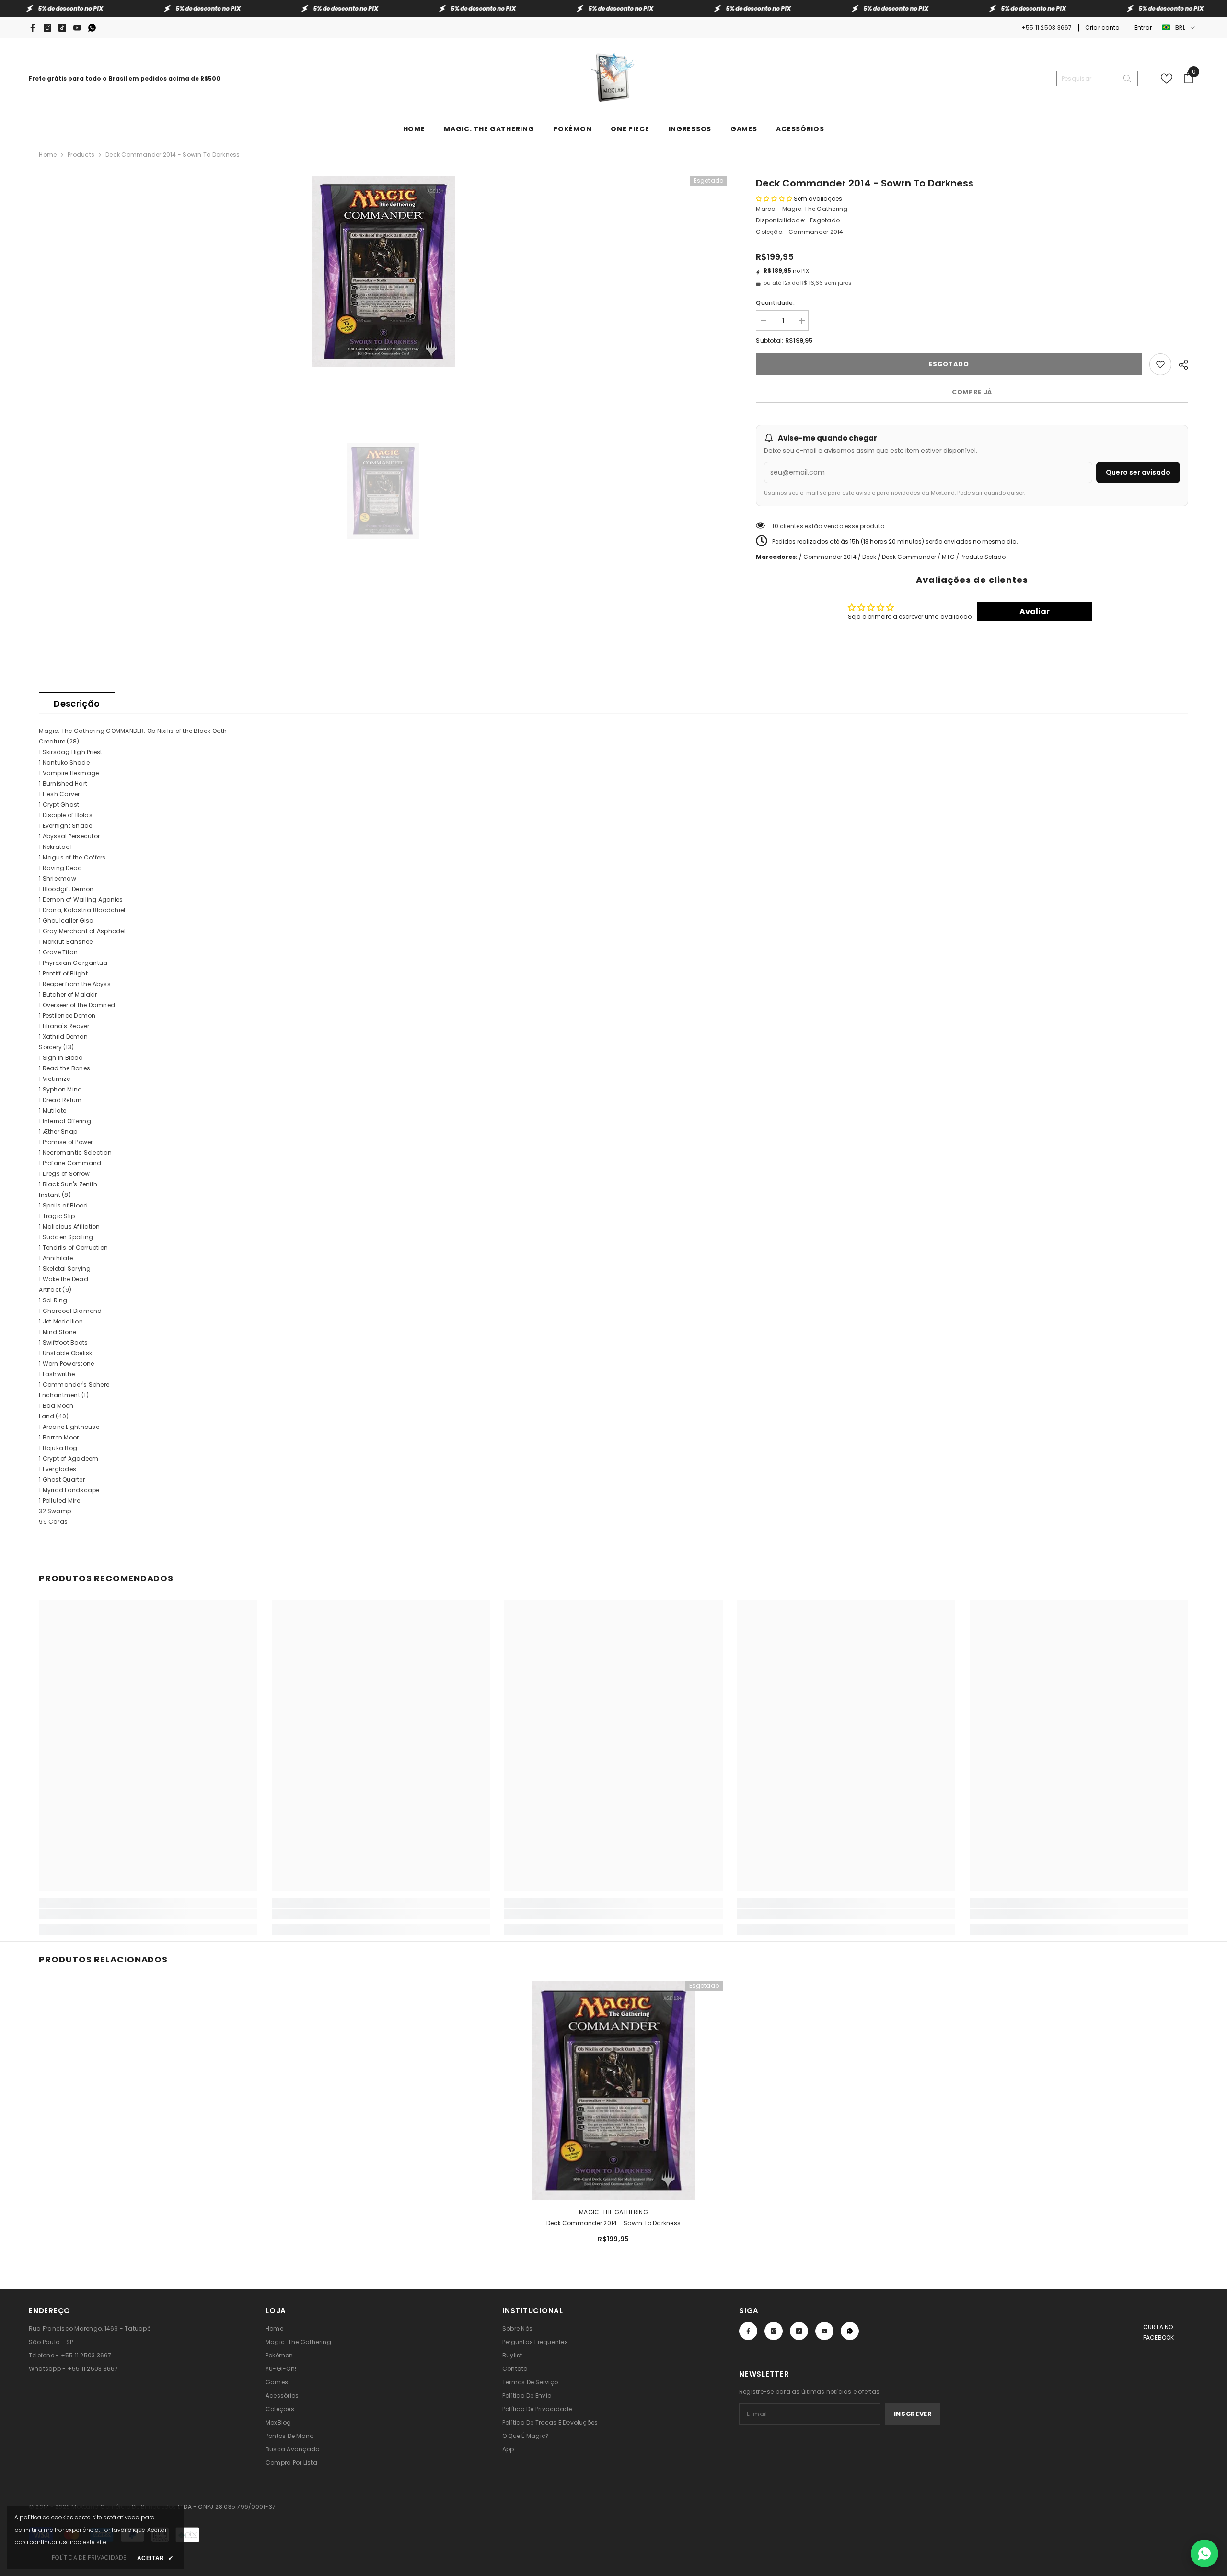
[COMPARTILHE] (1180, 363)
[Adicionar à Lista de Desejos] (1160, 364)
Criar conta (1103, 28)
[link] (148, 1914)
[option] (383, 272)
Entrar (1143, 28)
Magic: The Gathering (815, 209)
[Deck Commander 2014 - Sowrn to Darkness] (613, 2090)
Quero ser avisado (1138, 472)
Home (48, 155)
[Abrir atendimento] (1204, 2553)
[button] (774, 199)
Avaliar (1035, 611)
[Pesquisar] (1097, 79)
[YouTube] (77, 28)
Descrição (77, 703)
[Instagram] (47, 28)
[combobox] (1089, 79)
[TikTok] (62, 28)
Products (81, 155)
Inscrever (913, 2414)
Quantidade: (775, 303)
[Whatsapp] (92, 28)
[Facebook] (33, 28)
